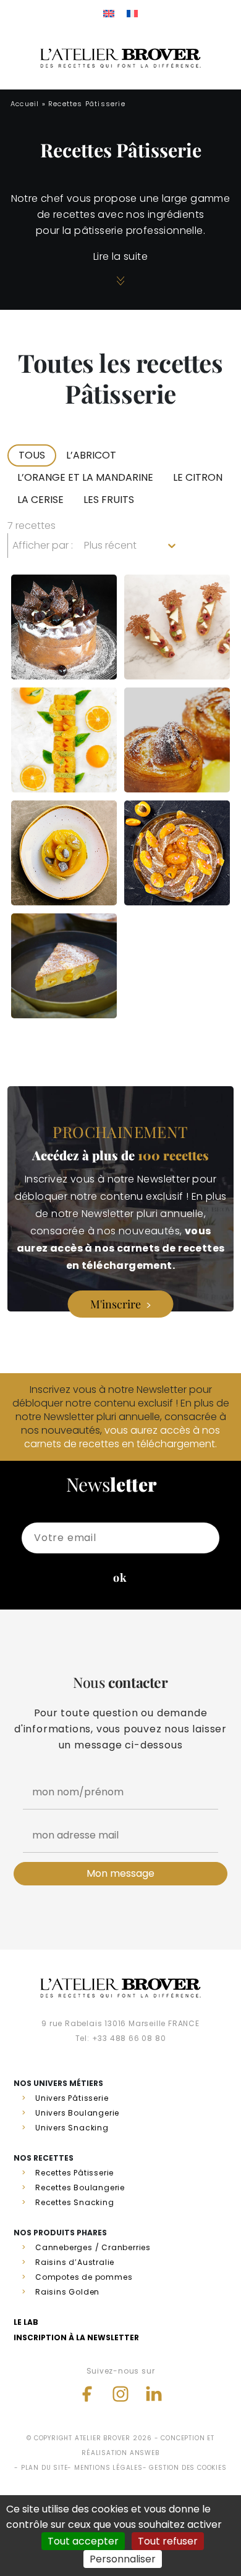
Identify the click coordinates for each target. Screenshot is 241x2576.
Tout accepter (83, 2541)
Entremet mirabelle (53, 875)
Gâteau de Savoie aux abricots (170, 864)
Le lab (26, 2322)
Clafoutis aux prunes (59, 987)
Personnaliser (123, 2559)
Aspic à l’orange (49, 762)
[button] (32, 455)
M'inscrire (116, 1304)
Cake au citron (161, 762)
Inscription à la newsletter (76, 2337)
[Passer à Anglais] (109, 13)
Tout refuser (168, 2541)
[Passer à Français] (132, 13)
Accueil (25, 104)
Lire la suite (120, 256)
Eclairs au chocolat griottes (168, 638)
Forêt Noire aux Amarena (60, 638)
